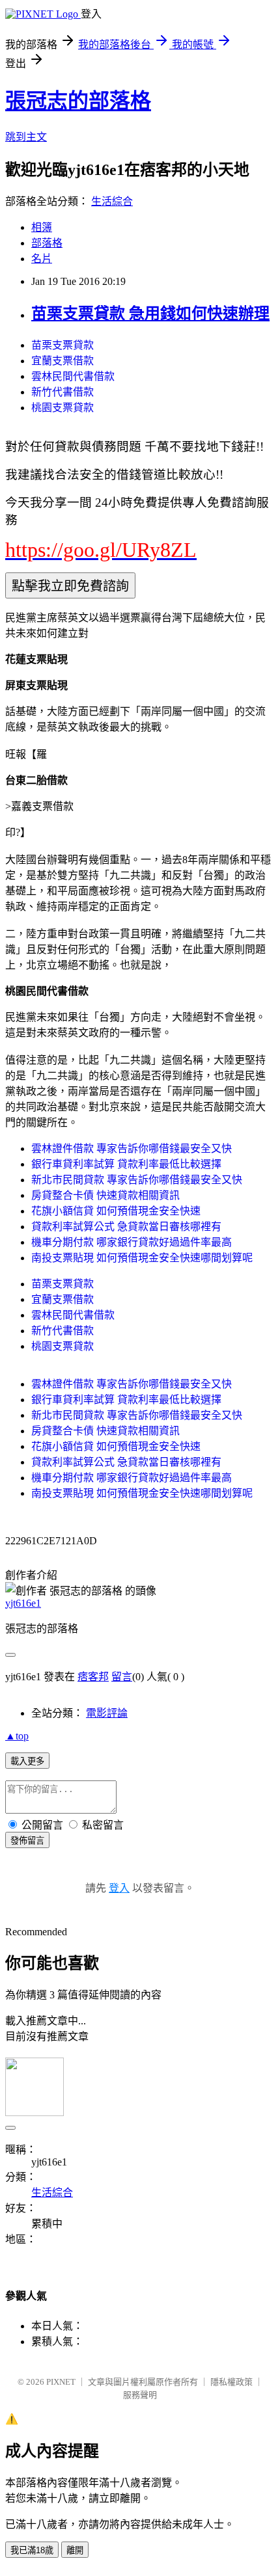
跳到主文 (26, 137)
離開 (75, 2550)
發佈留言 (27, 1841)
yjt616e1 (23, 1603)
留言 (122, 1677)
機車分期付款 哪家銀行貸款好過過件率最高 (132, 1242)
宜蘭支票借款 (63, 361)
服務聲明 (140, 2395)
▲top (17, 1736)
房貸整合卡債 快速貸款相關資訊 (105, 1195)
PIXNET (61, 2382)
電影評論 (107, 1713)
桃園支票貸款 (63, 408)
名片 (42, 259)
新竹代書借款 (63, 392)
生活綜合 (112, 201)
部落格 (47, 243)
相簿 (42, 227)
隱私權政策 (231, 2382)
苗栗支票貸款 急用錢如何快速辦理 (150, 314)
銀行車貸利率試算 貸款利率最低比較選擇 (126, 1164)
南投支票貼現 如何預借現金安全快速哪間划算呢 (142, 1258)
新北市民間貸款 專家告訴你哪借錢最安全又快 (137, 1180)
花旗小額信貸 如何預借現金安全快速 (116, 1211)
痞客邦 (93, 1677)
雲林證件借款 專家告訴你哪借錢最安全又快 (132, 1148)
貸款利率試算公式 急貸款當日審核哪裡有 (126, 1227)
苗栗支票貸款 (63, 345)
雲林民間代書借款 (73, 376)
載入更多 (27, 1761)
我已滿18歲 (32, 2550)
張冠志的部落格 (78, 101)
